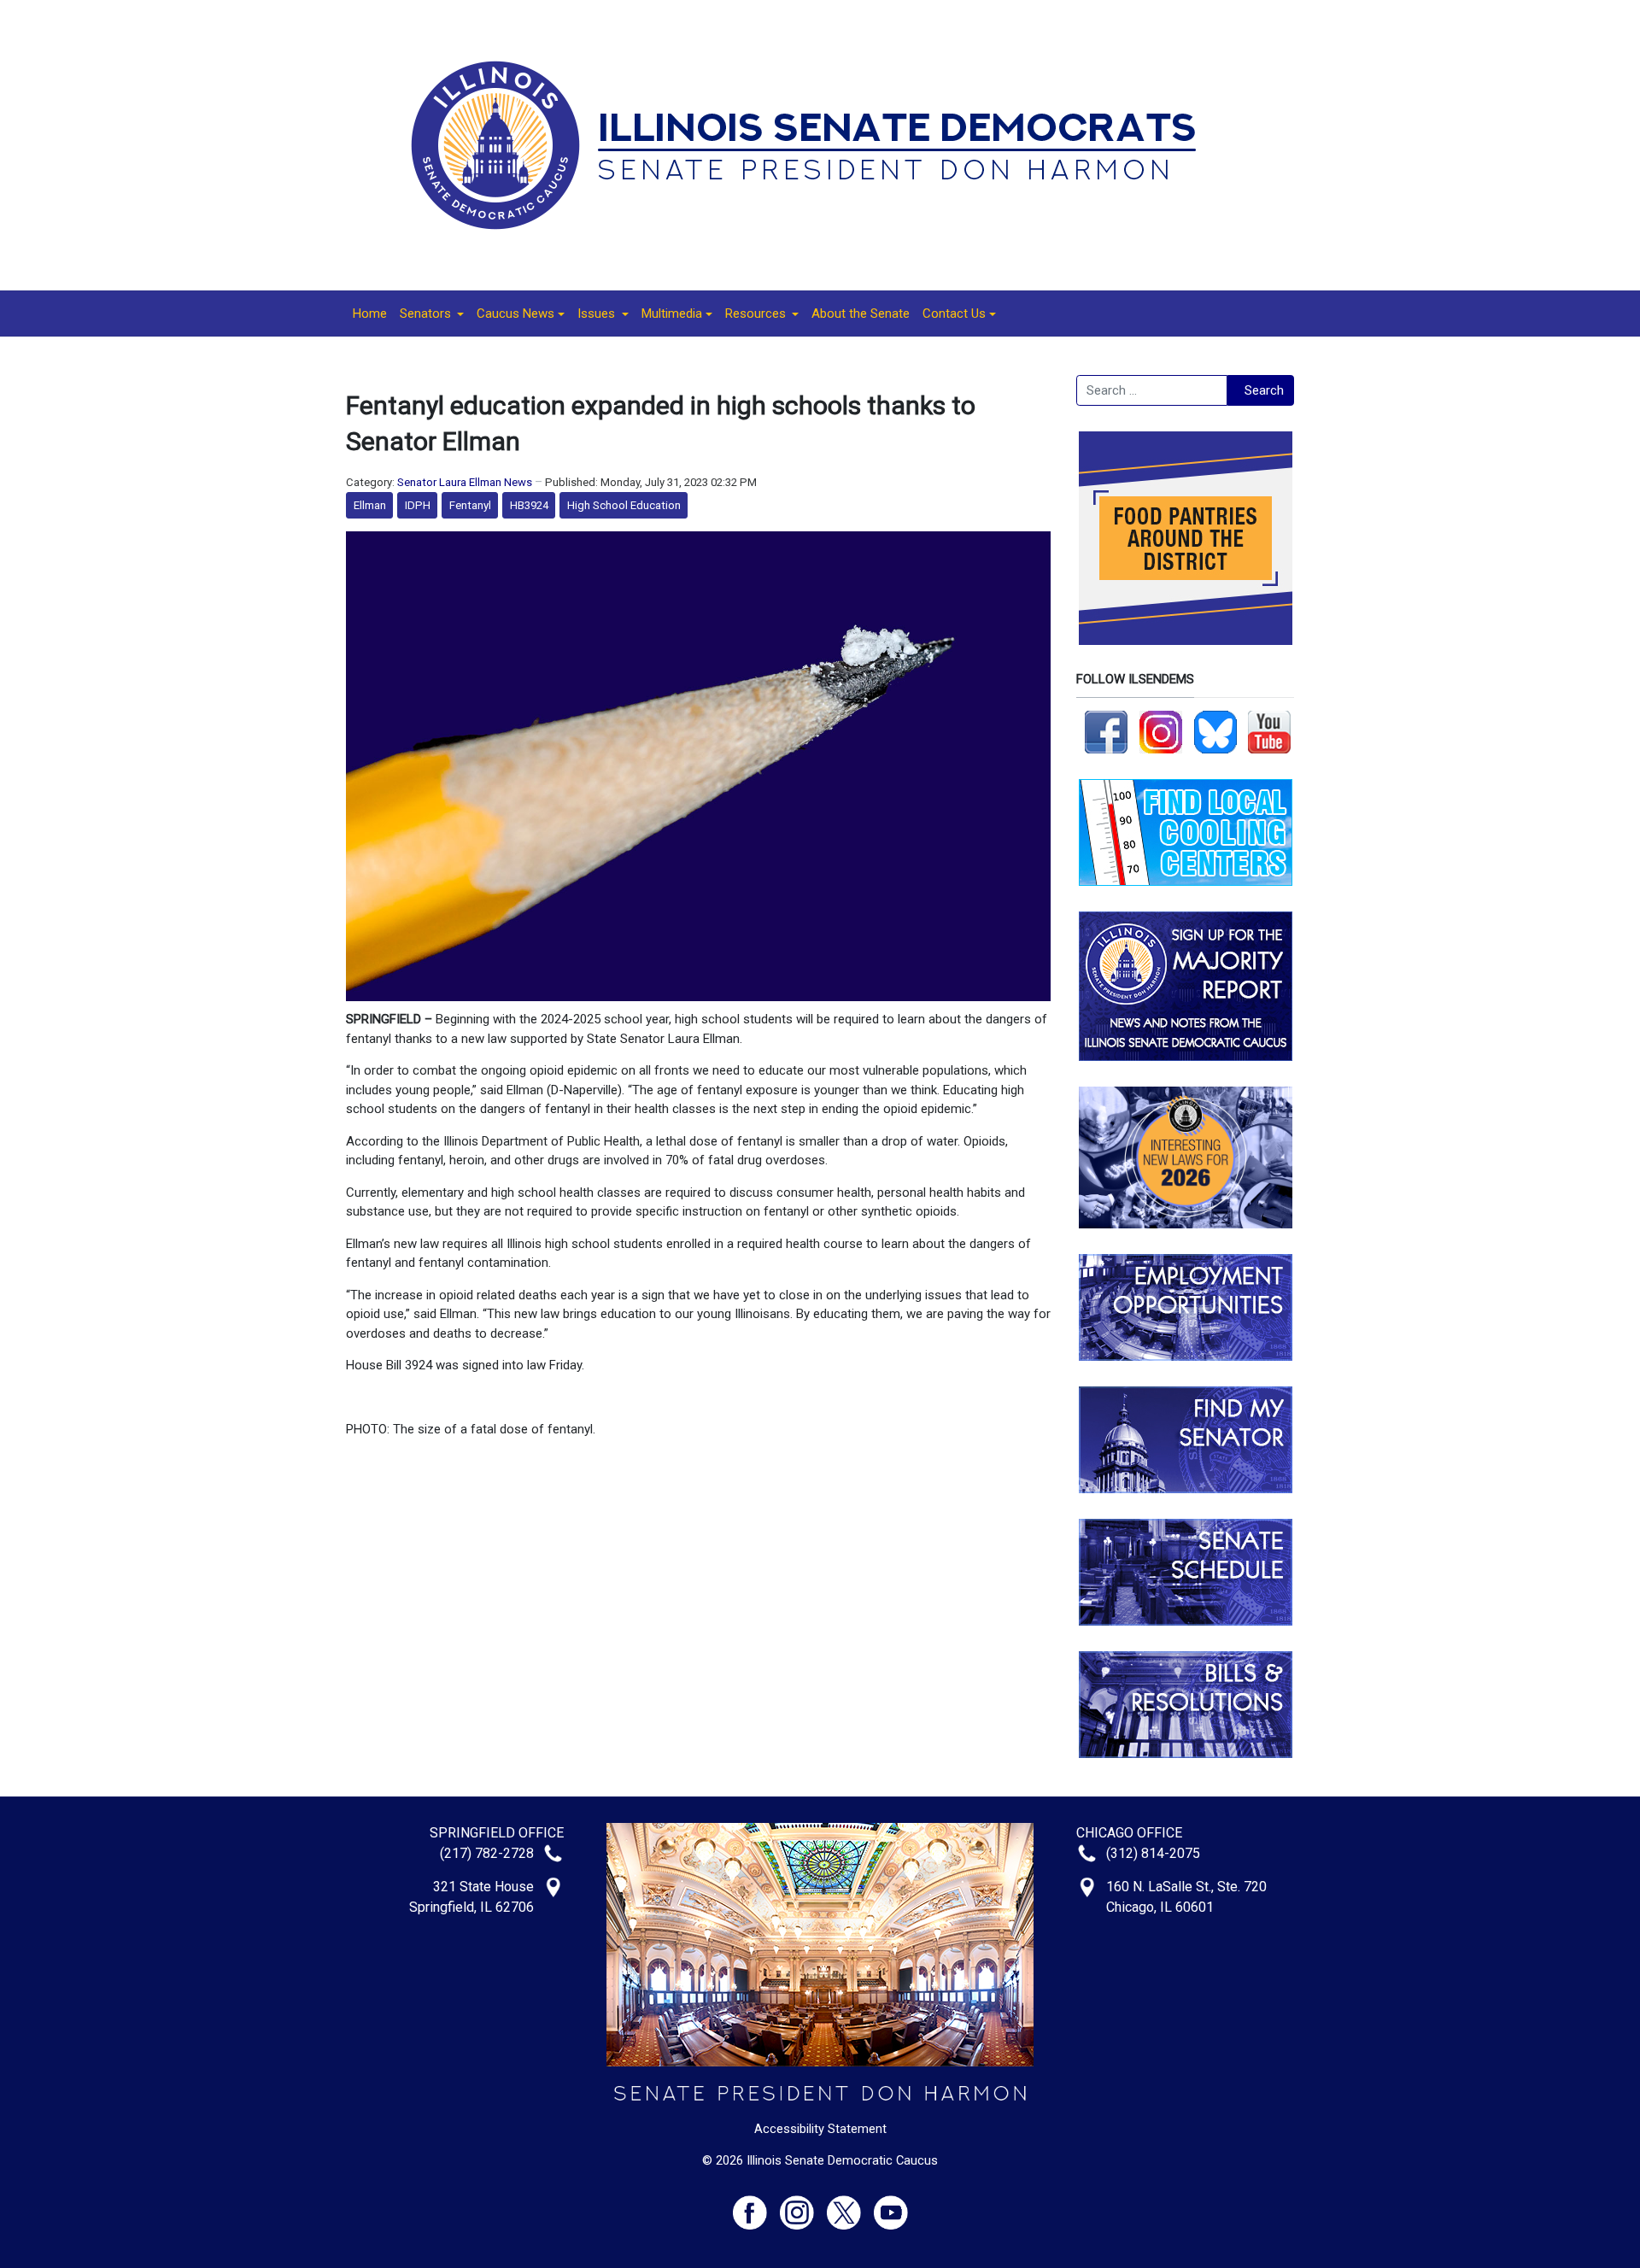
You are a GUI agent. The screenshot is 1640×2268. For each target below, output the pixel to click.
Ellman (370, 505)
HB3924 (529, 505)
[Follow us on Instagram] (1161, 731)
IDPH (418, 505)
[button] (432, 314)
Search (1264, 390)
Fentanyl (470, 505)
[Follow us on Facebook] (1106, 731)
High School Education (624, 505)
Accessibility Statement (820, 2129)
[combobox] (1152, 390)
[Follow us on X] (850, 2205)
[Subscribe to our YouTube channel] (1269, 731)
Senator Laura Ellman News (465, 482)
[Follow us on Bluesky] (1215, 731)
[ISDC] (814, 144)
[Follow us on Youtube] (891, 2205)
